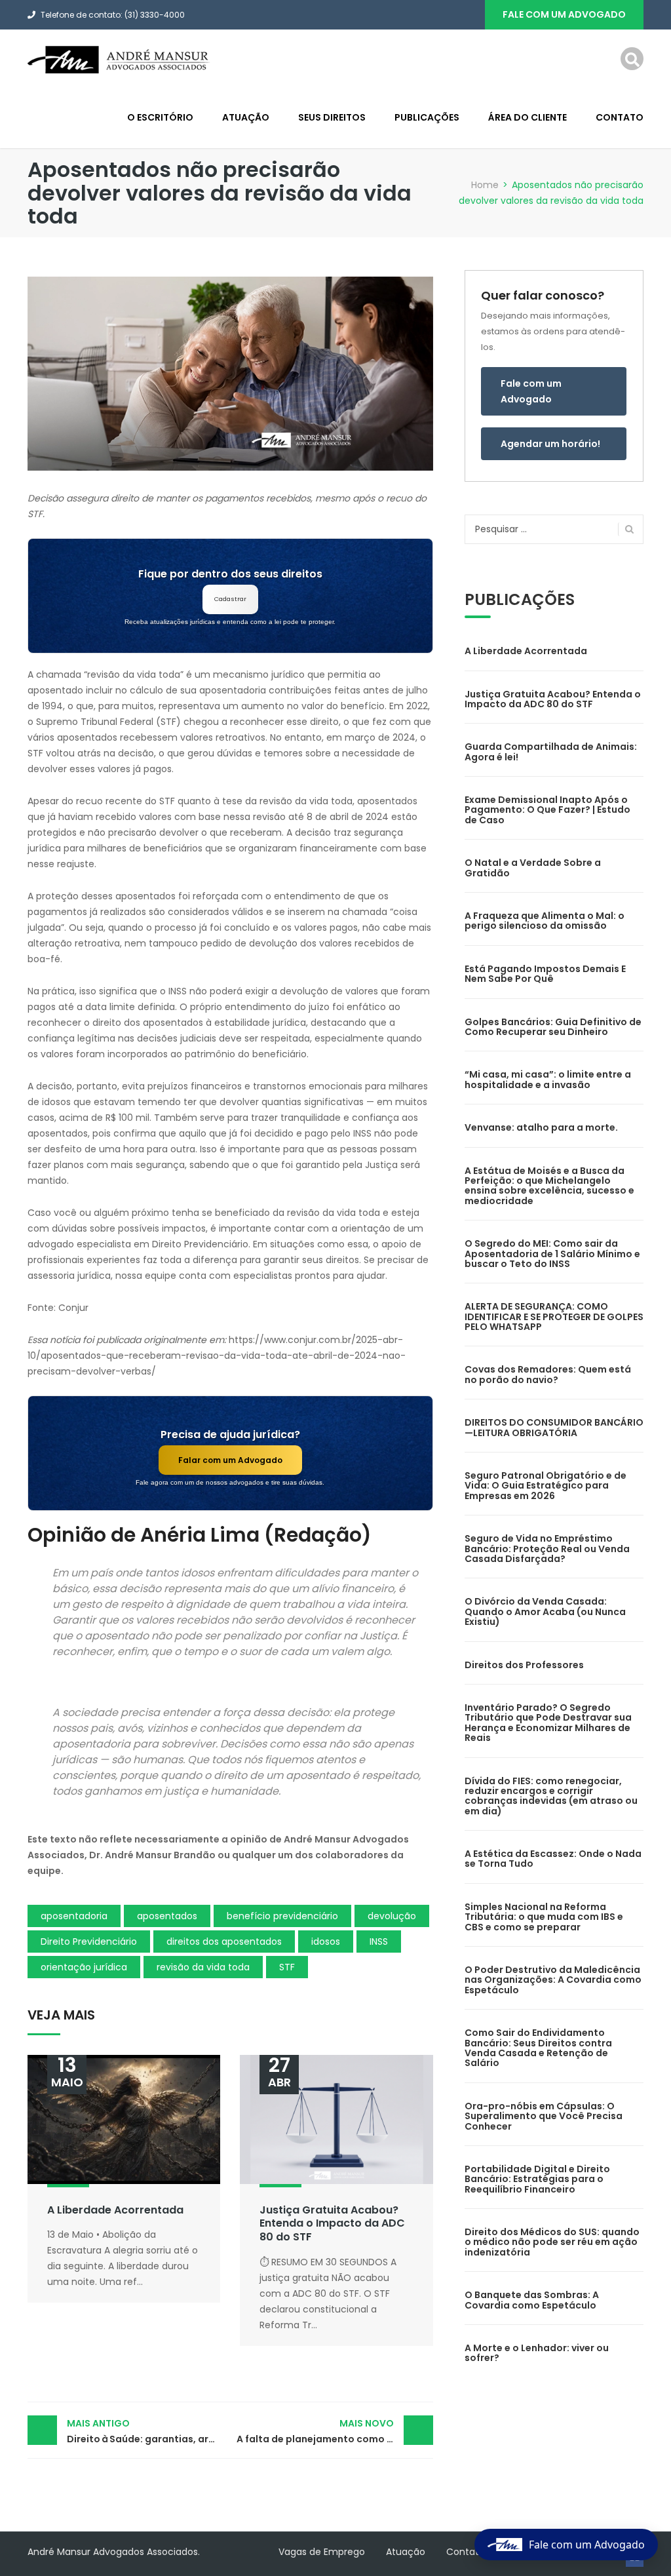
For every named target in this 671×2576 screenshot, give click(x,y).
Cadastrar (230, 599)
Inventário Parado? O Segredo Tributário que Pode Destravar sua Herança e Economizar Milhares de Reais (548, 1723)
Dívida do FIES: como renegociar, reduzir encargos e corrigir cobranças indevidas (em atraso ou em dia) (551, 1796)
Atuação (246, 117)
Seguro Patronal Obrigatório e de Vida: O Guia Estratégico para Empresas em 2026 (546, 1486)
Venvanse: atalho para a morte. (541, 1127)
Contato (620, 117)
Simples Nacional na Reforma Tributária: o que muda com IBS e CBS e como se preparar (544, 1917)
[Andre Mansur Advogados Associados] (119, 59)
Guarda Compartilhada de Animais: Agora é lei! (551, 751)
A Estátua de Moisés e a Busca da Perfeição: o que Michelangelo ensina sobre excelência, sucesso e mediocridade (549, 1186)
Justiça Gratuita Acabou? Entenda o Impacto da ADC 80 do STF (332, 2224)
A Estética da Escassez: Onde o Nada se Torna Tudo (553, 1859)
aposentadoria (74, 1916)
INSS (379, 1942)
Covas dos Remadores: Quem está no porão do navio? (548, 1374)
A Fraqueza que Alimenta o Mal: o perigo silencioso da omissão (545, 921)
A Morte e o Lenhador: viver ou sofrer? (537, 2353)
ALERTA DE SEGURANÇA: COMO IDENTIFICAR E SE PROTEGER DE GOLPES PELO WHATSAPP (554, 1317)
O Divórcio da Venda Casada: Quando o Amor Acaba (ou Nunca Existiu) (545, 1611)
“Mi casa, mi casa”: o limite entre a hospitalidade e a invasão (548, 1079)
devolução (392, 1916)
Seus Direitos (332, 117)
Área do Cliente (527, 117)
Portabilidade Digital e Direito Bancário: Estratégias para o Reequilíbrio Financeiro (537, 2179)
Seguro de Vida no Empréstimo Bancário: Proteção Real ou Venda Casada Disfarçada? (547, 1549)
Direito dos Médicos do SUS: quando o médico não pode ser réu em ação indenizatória (552, 2242)
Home (485, 185)
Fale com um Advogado (531, 391)
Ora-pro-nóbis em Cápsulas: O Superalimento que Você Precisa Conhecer (544, 2116)
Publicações (427, 117)
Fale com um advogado (564, 14)
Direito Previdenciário (89, 1942)
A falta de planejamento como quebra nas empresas (335, 2431)
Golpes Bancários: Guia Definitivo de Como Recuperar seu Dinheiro (553, 1027)
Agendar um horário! (550, 444)
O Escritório (160, 117)
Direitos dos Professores (524, 1665)
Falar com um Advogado (230, 1460)
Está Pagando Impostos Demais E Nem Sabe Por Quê (545, 974)
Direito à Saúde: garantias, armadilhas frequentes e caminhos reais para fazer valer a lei (148, 2431)
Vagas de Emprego (322, 2552)
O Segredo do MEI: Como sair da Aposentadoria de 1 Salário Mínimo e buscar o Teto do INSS (552, 1254)
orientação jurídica (84, 1967)
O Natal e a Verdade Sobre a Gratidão (533, 868)
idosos (326, 1942)
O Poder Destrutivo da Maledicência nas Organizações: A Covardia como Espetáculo (553, 1980)
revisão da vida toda (203, 1967)
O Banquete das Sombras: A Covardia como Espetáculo (532, 2300)
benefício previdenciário (282, 1916)
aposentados (167, 1916)
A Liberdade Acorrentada (115, 2210)
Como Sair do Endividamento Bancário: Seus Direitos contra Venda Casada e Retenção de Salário (538, 2048)
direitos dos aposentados (224, 1942)
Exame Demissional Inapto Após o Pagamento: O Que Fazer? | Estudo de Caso (547, 810)
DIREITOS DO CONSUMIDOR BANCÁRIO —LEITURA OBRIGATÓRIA (554, 1427)
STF (287, 1967)
